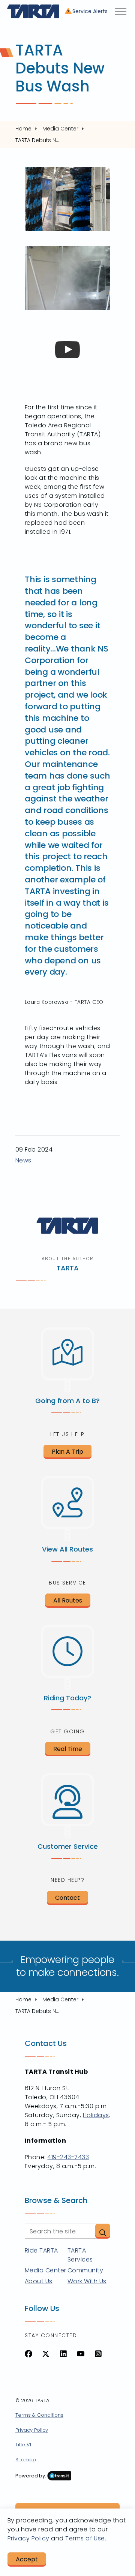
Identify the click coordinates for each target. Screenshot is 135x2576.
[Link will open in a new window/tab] (28, 2354)
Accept (27, 2559)
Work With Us (87, 2281)
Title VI (23, 2445)
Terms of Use (85, 2538)
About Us (39, 2281)
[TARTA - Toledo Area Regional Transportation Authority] (33, 11)
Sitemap (26, 2460)
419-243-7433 (68, 2157)
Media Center (46, 2270)
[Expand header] (121, 11)
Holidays (96, 2115)
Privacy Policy (32, 2430)
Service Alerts (90, 11)
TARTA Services (80, 2255)
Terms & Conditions (39, 2415)
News (23, 1160)
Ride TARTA (41, 2250)
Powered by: (31, 2476)
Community (85, 2270)
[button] (103, 2231)
